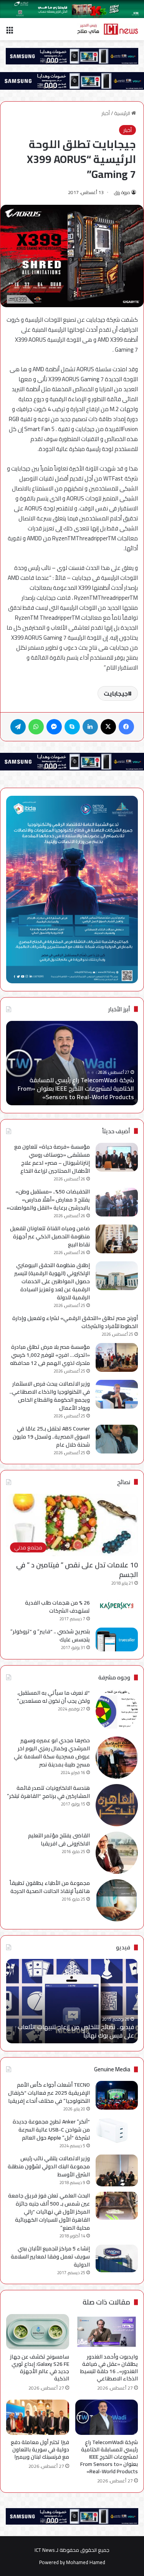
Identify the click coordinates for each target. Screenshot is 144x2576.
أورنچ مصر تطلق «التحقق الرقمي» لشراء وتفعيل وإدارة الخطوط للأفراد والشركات (75, 1322)
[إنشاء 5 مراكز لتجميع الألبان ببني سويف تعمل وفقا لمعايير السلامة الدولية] (117, 2259)
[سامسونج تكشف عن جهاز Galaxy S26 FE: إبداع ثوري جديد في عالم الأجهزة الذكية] (38, 2332)
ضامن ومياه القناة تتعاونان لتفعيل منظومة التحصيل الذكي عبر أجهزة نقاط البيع (50, 1236)
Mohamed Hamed (86, 2562)
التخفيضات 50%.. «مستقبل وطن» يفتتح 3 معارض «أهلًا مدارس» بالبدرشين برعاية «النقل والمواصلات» (48, 1200)
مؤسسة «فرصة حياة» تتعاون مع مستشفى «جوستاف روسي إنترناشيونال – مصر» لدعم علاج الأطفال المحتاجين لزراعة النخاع (52, 1159)
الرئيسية (123, 113)
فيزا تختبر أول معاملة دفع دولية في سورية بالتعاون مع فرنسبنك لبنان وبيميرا (40, 2449)
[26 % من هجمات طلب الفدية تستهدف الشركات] (117, 1606)
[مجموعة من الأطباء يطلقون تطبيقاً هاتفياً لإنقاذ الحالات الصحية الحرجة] (117, 1900)
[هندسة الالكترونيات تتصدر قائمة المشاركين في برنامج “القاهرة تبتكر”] (117, 1805)
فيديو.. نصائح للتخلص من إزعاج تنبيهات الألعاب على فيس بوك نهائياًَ (76, 2031)
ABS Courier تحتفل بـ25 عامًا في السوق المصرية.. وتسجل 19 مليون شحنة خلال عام (51, 1437)
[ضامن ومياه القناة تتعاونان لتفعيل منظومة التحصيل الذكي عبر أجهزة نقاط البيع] (117, 1239)
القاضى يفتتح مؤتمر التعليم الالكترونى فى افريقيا (59, 1839)
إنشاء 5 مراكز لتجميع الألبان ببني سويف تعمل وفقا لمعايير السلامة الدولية (50, 2257)
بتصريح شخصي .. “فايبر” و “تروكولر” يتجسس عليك (50, 1635)
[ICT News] (108, 29)
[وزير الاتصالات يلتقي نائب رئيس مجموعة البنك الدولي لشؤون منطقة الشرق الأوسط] (117, 2170)
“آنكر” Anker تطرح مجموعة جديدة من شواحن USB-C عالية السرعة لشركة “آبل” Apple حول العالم (51, 2130)
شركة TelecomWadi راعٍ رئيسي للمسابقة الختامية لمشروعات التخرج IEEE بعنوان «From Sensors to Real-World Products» (76, 1089)
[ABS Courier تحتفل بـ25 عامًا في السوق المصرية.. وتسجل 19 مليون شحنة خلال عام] (117, 1439)
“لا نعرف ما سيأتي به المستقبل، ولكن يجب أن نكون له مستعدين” (53, 1697)
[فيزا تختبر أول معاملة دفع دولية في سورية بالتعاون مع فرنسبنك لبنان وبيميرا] (38, 2417)
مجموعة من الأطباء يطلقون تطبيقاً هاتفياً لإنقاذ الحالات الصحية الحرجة (50, 1887)
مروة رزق (122, 192)
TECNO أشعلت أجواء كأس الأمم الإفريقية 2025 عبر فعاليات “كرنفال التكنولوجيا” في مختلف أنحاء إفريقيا (49, 2093)
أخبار (106, 113)
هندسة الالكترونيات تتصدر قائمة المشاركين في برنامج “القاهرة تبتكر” (48, 1792)
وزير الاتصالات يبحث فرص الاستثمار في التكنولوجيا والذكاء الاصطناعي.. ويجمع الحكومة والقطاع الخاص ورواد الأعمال (50, 1396)
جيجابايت (116, 693)
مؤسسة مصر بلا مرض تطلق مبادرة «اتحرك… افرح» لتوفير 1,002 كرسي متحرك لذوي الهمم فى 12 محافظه (50, 1355)
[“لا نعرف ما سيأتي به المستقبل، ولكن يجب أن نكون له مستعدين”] (117, 1710)
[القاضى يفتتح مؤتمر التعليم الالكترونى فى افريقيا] (117, 1853)
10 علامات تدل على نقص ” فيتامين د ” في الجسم (77, 1570)
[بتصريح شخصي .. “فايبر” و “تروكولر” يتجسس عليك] (117, 1639)
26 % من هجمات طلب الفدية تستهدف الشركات (57, 1607)
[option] (72, 1063)
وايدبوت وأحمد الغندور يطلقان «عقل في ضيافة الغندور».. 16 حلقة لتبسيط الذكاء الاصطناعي (109, 2368)
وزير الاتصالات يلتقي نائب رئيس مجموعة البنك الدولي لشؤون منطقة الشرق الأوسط (49, 2166)
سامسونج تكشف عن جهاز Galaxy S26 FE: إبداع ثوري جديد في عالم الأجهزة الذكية (40, 2368)
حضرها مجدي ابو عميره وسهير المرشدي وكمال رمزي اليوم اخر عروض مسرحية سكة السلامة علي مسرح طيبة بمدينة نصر (52, 1752)
